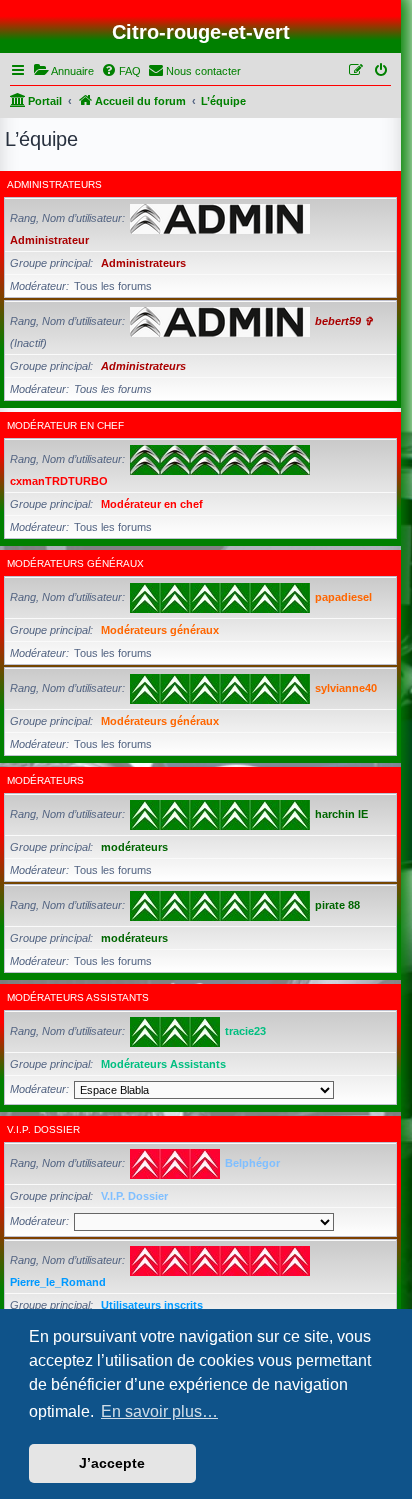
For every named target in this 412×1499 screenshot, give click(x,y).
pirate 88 (337, 905)
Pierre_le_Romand (58, 1282)
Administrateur (49, 240)
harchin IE (341, 814)
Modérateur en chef (65, 425)
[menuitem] (63, 71)
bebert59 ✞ (344, 321)
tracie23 (245, 1031)
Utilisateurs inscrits (152, 1305)
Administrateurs (54, 184)
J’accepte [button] (112, 1463)
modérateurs (45, 780)
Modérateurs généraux (75, 563)
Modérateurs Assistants (78, 997)
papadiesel (343, 597)
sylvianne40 (346, 688)
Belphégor (252, 1163)
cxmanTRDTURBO (59, 481)
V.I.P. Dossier (43, 1129)
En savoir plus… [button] (159, 1411)
